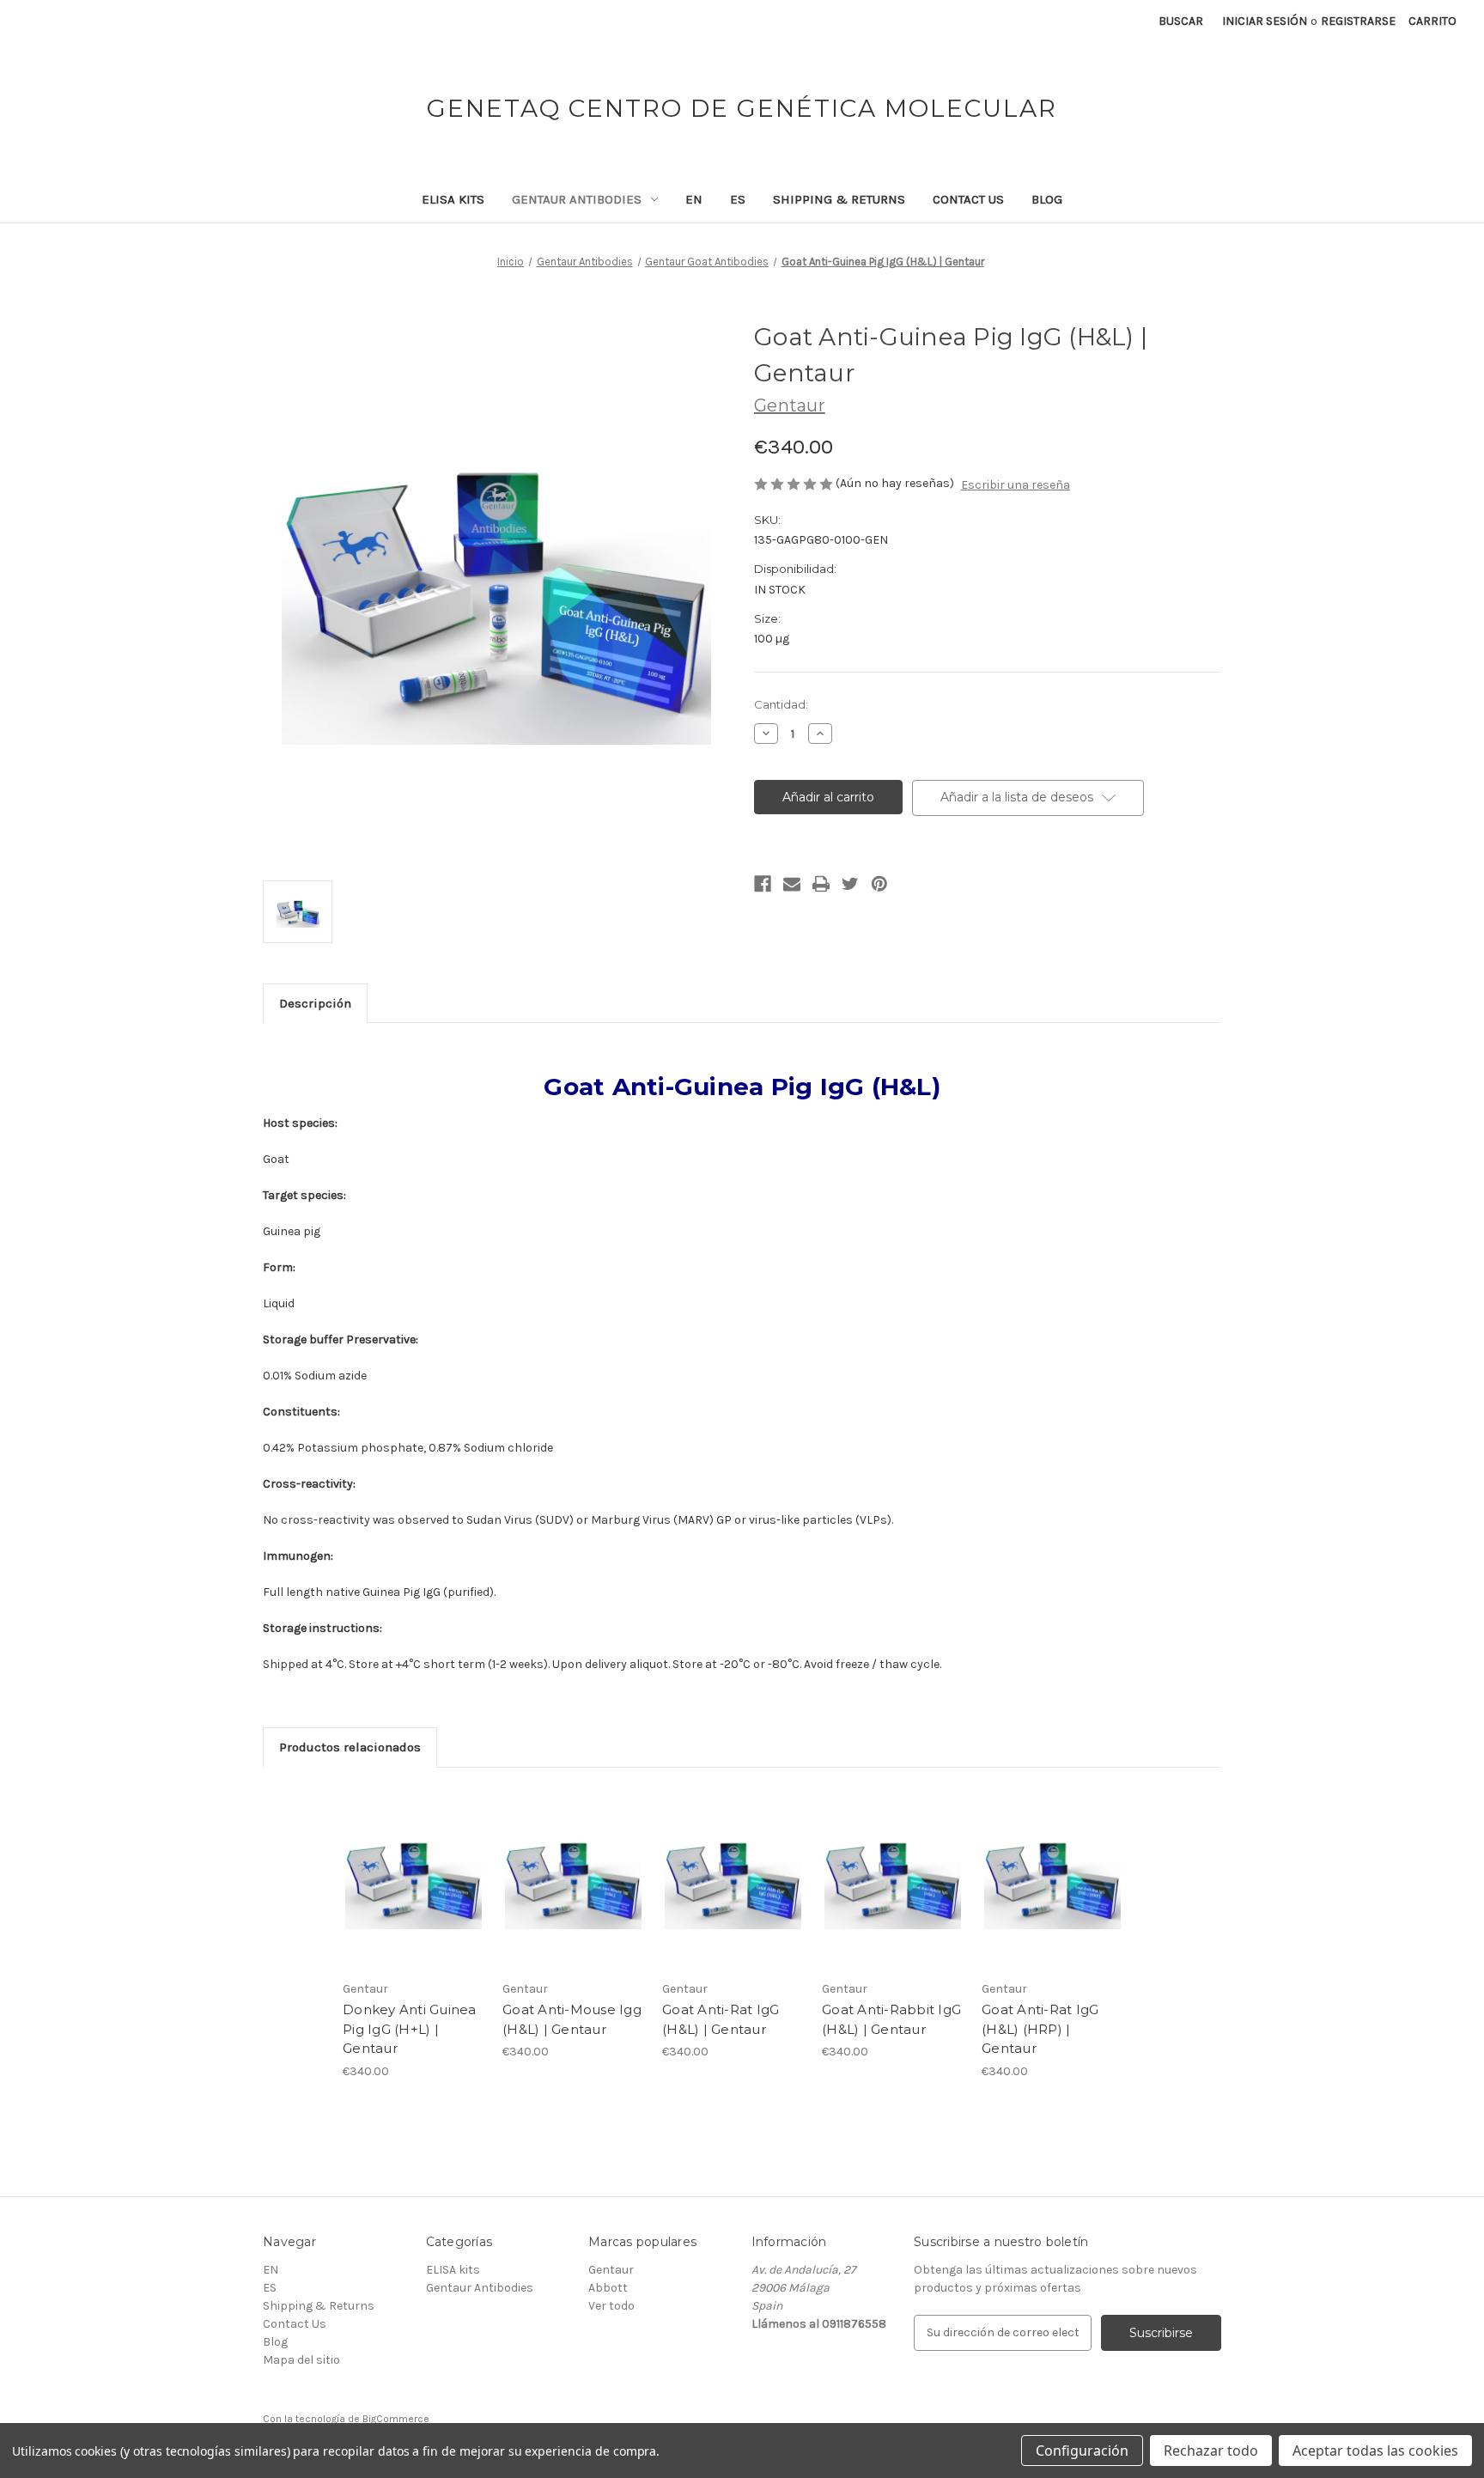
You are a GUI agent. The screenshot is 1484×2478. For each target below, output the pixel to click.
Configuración (1082, 2451)
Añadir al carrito (414, 1893)
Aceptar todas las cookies (1375, 2451)
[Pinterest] (879, 884)
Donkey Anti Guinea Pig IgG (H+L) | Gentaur (410, 2029)
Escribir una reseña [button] (1016, 485)
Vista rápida (402, 1863)
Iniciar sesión (1265, 21)
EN (694, 199)
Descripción (315, 1003)
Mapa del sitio (301, 2360)
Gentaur (611, 2270)
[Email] (792, 884)
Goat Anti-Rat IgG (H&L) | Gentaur (721, 2019)
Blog (1047, 199)
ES (738, 199)
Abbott (608, 2288)
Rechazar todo (1211, 2451)
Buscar (1181, 21)
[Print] (821, 884)
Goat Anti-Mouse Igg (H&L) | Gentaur (572, 2019)
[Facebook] (763, 884)
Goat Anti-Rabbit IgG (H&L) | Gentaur (891, 2019)
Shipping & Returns (839, 199)
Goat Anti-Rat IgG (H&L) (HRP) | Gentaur (1040, 2029)
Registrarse (1358, 21)
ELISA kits (453, 199)
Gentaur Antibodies (577, 199)
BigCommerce (396, 2419)
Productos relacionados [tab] (350, 1747)
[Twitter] (850, 884)
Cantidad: (781, 704)
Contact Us (968, 199)
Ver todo (611, 2306)
